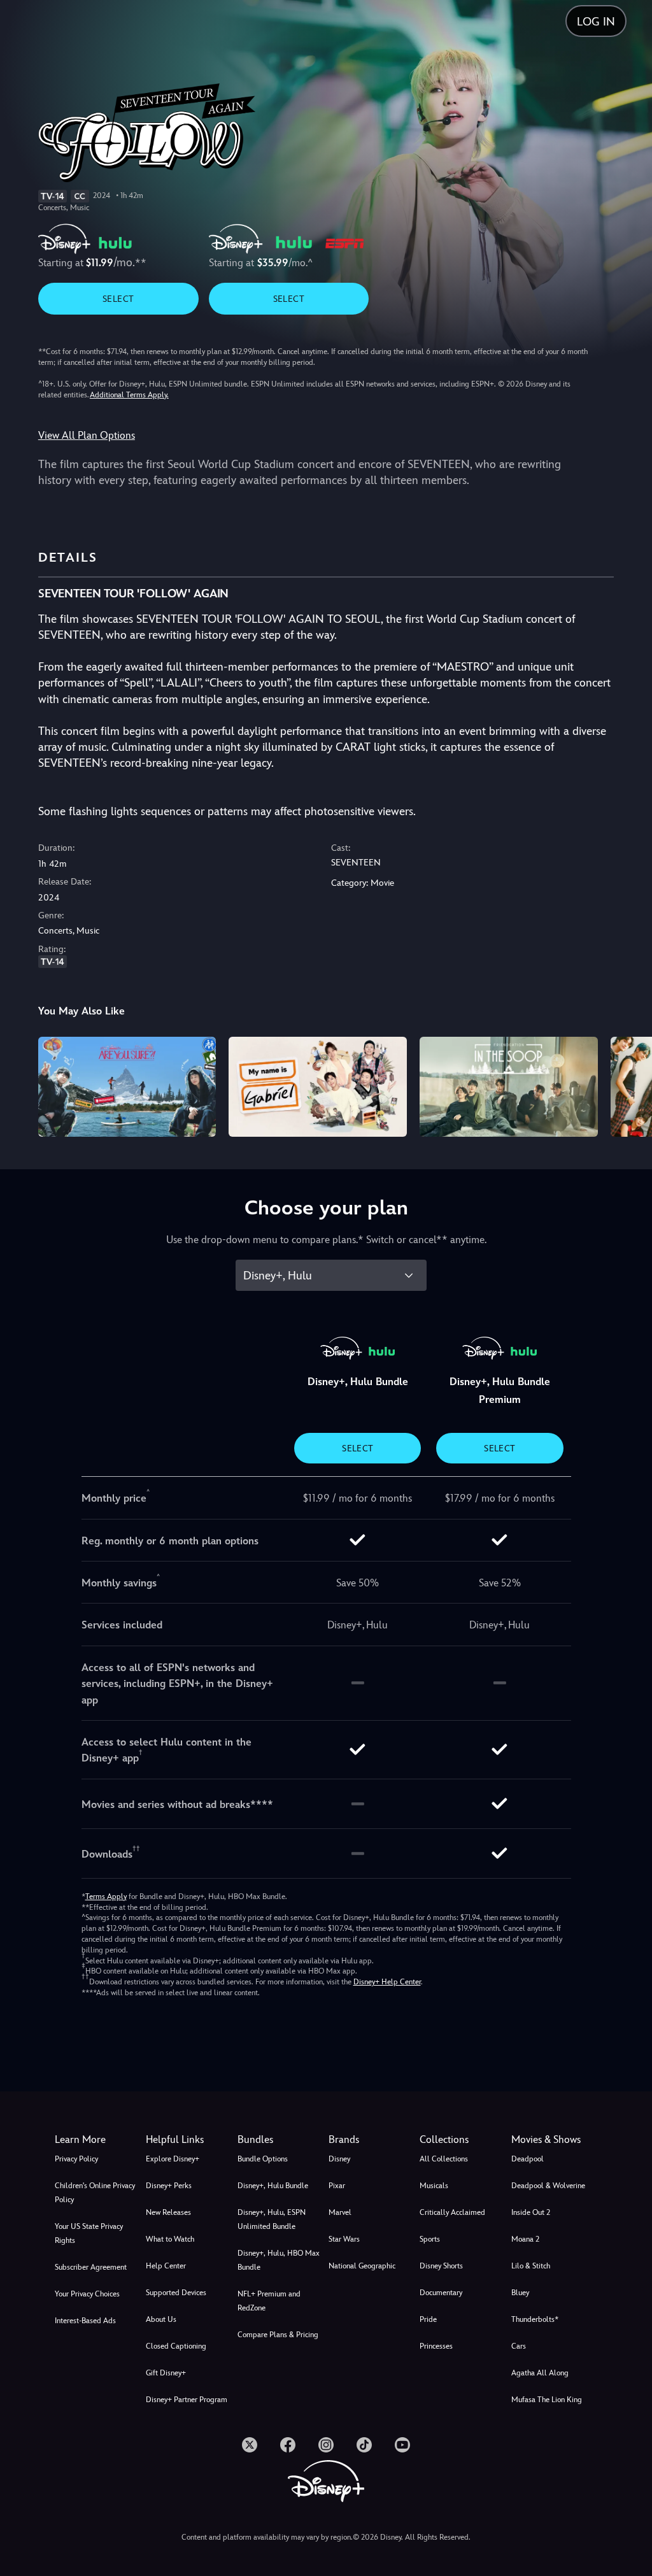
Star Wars (344, 2239)
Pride (428, 2319)
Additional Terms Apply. (129, 395)
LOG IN (596, 21)
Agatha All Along (540, 2373)
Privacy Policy (76, 2159)
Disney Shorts (441, 2266)
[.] (250, 2445)
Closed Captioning (176, 2346)
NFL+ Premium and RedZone (269, 2301)
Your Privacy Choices (87, 2294)
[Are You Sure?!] (127, 1087)
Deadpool (528, 2159)
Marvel (340, 2212)
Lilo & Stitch (531, 2266)
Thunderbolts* (535, 2319)
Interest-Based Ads (85, 2321)
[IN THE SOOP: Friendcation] (509, 1087)
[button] (189, 2140)
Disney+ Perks (169, 2186)
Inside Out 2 (531, 2212)
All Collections (444, 2159)
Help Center (166, 2266)
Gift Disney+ (166, 2373)
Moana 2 (525, 2239)
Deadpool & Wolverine (548, 2186)
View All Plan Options (87, 435)
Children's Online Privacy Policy (95, 2193)
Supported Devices (176, 2293)
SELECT (118, 299)
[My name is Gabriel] (318, 1087)
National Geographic (362, 2266)
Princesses (436, 2346)
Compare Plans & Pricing (278, 2335)
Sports (430, 2239)
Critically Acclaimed (452, 2212)
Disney (339, 2159)
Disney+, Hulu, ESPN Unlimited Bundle (272, 2219)
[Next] (630, 1085)
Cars (519, 2346)
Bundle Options (263, 2159)
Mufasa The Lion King (547, 2400)
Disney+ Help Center (387, 1982)
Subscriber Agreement (91, 2267)
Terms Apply (106, 1896)
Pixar (337, 2186)
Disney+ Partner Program (187, 2400)
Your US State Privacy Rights (89, 2233)
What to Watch (170, 2239)
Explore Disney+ (173, 2159)
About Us (161, 2319)
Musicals (434, 2186)
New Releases (168, 2212)
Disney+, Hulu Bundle (273, 2186)
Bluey (520, 2293)
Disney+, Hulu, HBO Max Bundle (279, 2260)
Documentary (441, 2293)
